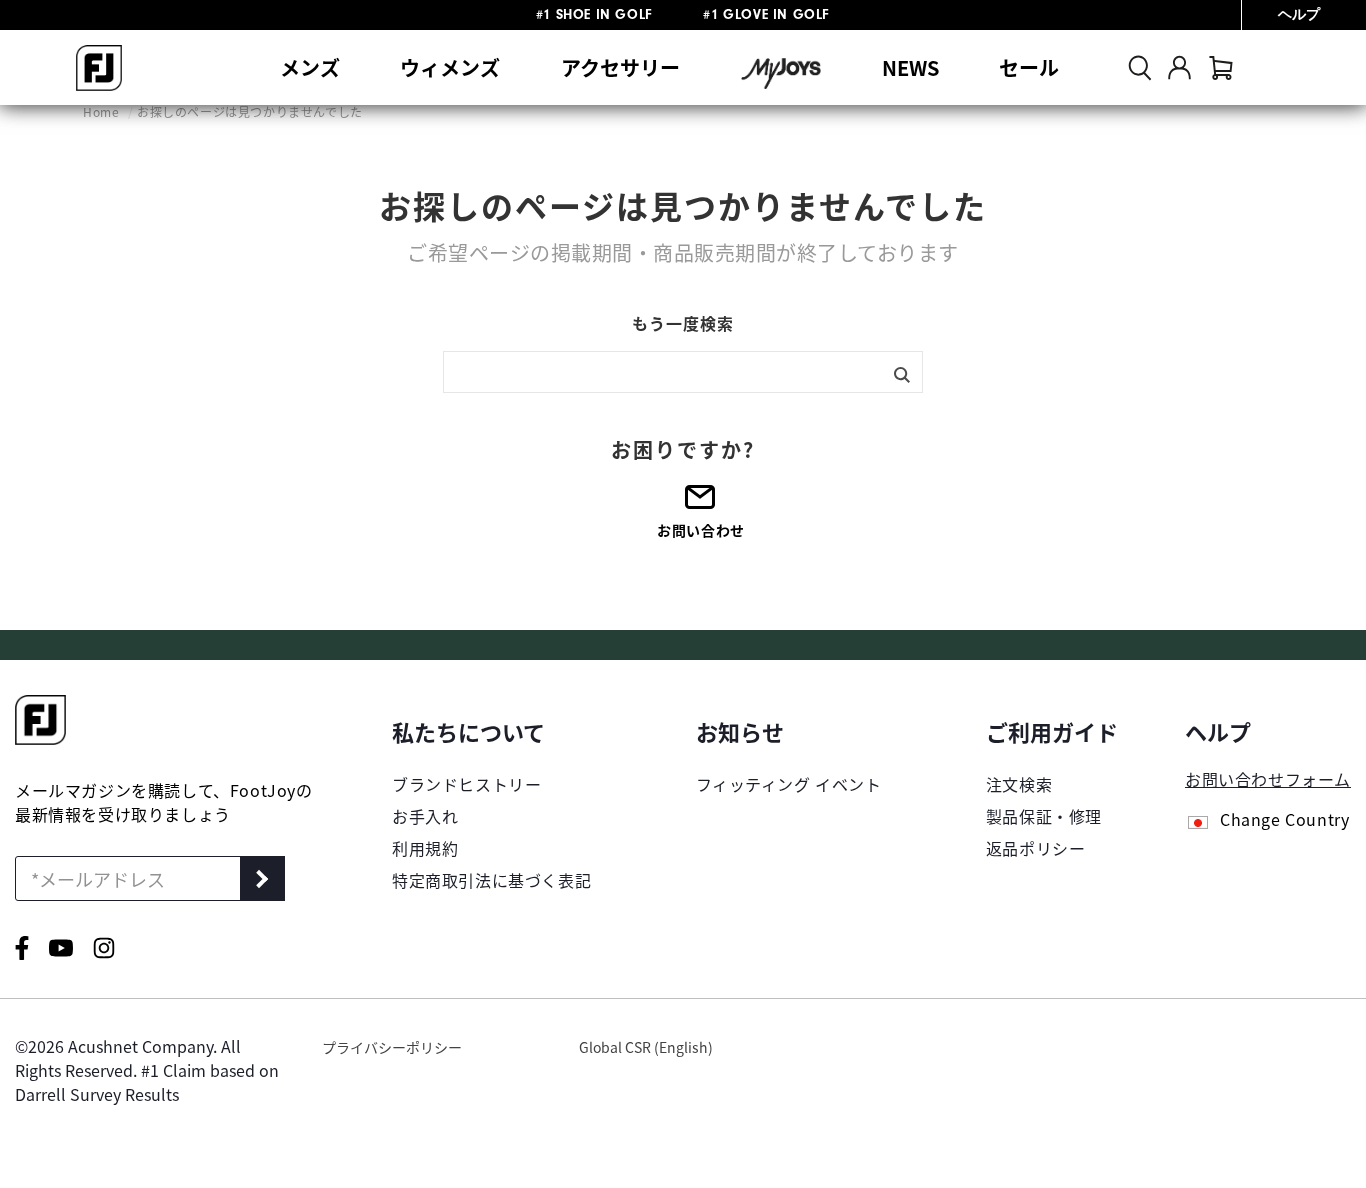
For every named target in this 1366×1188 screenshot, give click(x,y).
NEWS (910, 67)
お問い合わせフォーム (1268, 779)
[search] (1140, 67)
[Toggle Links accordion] (491, 731)
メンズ (310, 67)
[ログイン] (1179, 67)
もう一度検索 (683, 323)
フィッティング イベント (789, 784)
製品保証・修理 (1044, 816)
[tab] (1221, 67)
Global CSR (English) (646, 1047)
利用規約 (425, 848)
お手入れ (425, 816)
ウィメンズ (450, 67)
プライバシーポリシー (392, 1047)
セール (1029, 67)
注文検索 (1019, 784)
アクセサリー (620, 67)
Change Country (1284, 821)
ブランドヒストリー (466, 784)
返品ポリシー (1036, 848)
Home (103, 111)
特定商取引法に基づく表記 (491, 880)
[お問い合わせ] (701, 503)
